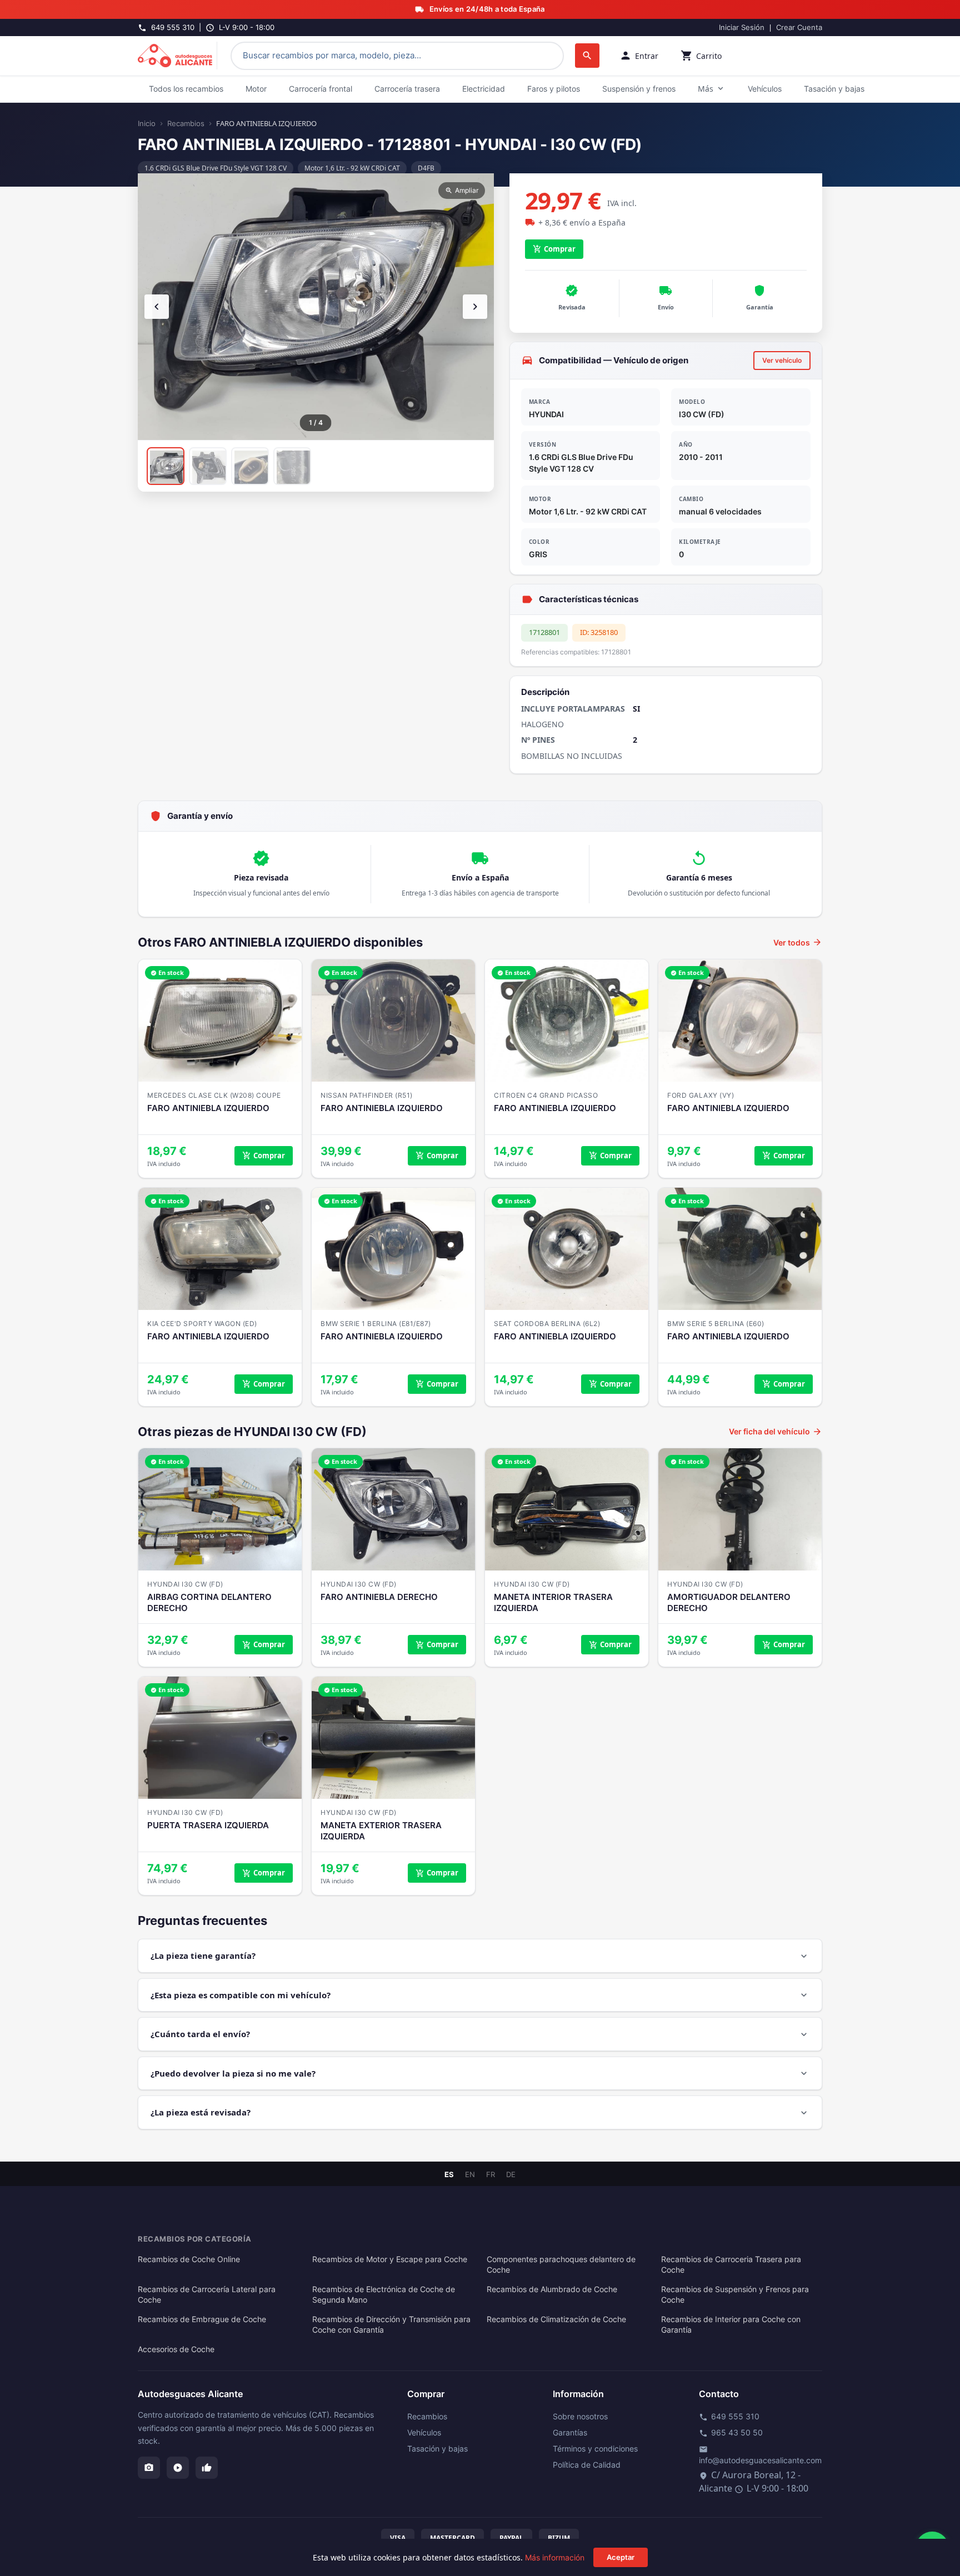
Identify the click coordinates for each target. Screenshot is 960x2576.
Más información (555, 2557)
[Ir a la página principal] (177, 56)
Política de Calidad (587, 2465)
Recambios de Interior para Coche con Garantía (731, 2325)
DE (511, 2175)
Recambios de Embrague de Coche (202, 2319)
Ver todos (798, 942)
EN (470, 2175)
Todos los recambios (186, 89)
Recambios (186, 123)
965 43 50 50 (731, 2433)
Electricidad (484, 89)
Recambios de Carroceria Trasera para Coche (731, 2265)
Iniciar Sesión (742, 27)
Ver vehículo (782, 360)
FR (491, 2175)
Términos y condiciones (595, 2449)
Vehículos (765, 89)
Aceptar (621, 2557)
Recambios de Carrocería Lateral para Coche (207, 2295)
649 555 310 (729, 2417)
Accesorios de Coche (176, 2349)
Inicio (147, 123)
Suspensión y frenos (639, 89)
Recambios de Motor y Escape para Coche (390, 2259)
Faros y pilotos (554, 89)
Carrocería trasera (407, 89)
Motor (256, 89)
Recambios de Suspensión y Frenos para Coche (735, 2295)
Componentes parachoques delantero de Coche (561, 2265)
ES (449, 2175)
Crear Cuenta (799, 27)
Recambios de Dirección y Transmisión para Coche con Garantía (391, 2325)
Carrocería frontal (321, 89)
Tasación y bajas (834, 89)
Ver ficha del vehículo (776, 1432)
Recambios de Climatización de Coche (556, 2319)
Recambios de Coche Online (189, 2259)
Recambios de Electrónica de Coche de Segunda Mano (384, 2295)
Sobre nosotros (580, 2416)
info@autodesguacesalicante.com (760, 2455)
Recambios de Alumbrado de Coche (552, 2289)
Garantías (570, 2432)
